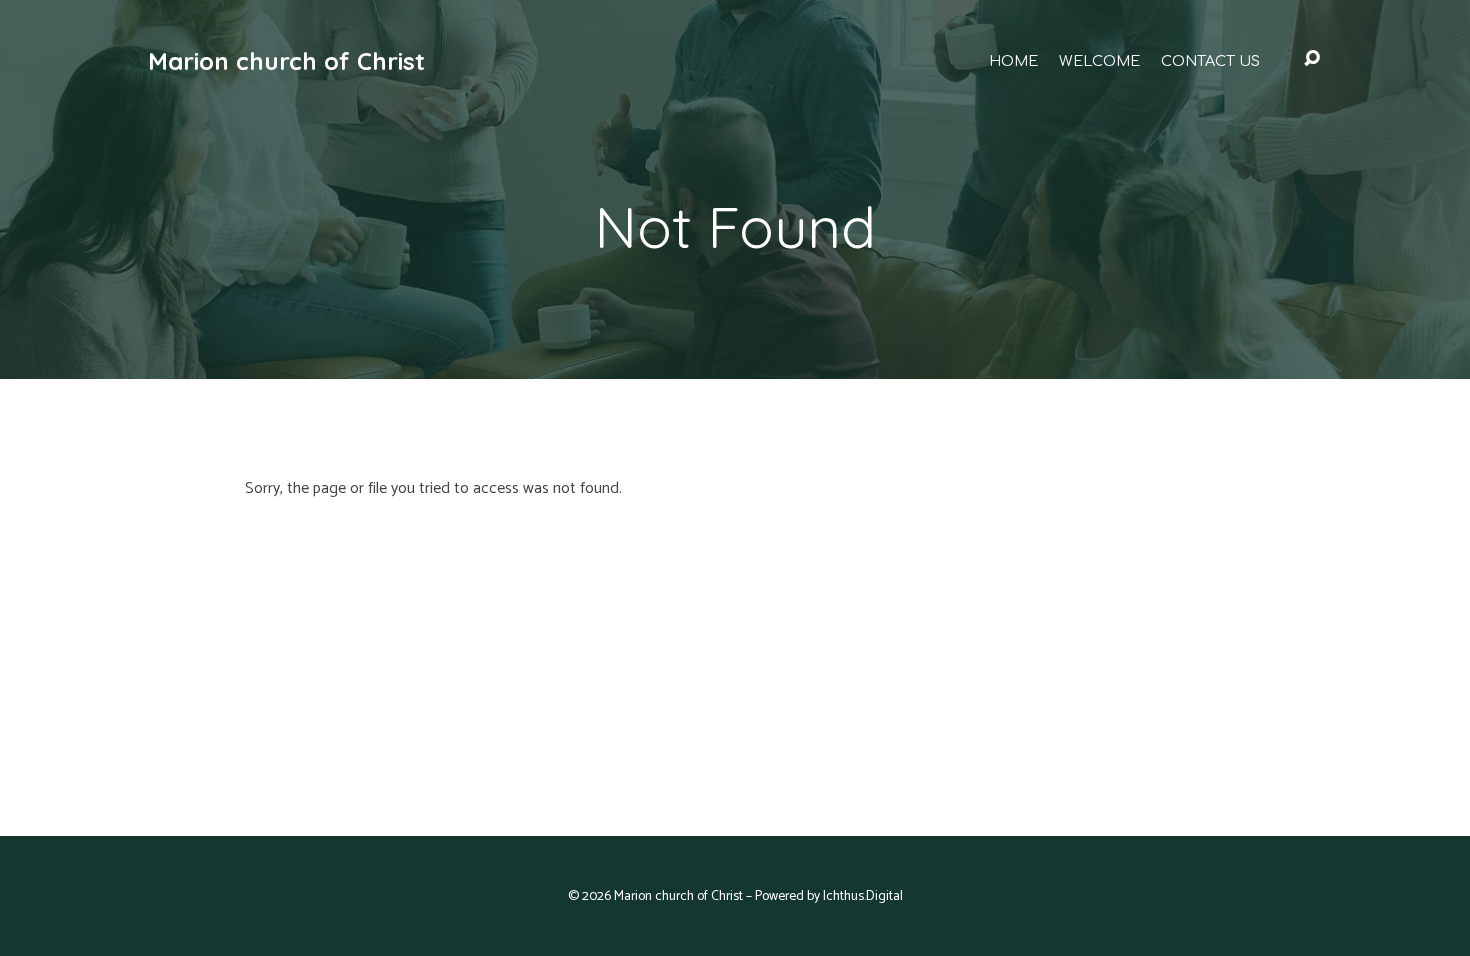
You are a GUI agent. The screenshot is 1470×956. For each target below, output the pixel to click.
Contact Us (1210, 61)
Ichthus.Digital (863, 896)
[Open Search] (1312, 59)
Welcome (1099, 61)
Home (1013, 61)
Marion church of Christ (286, 61)
